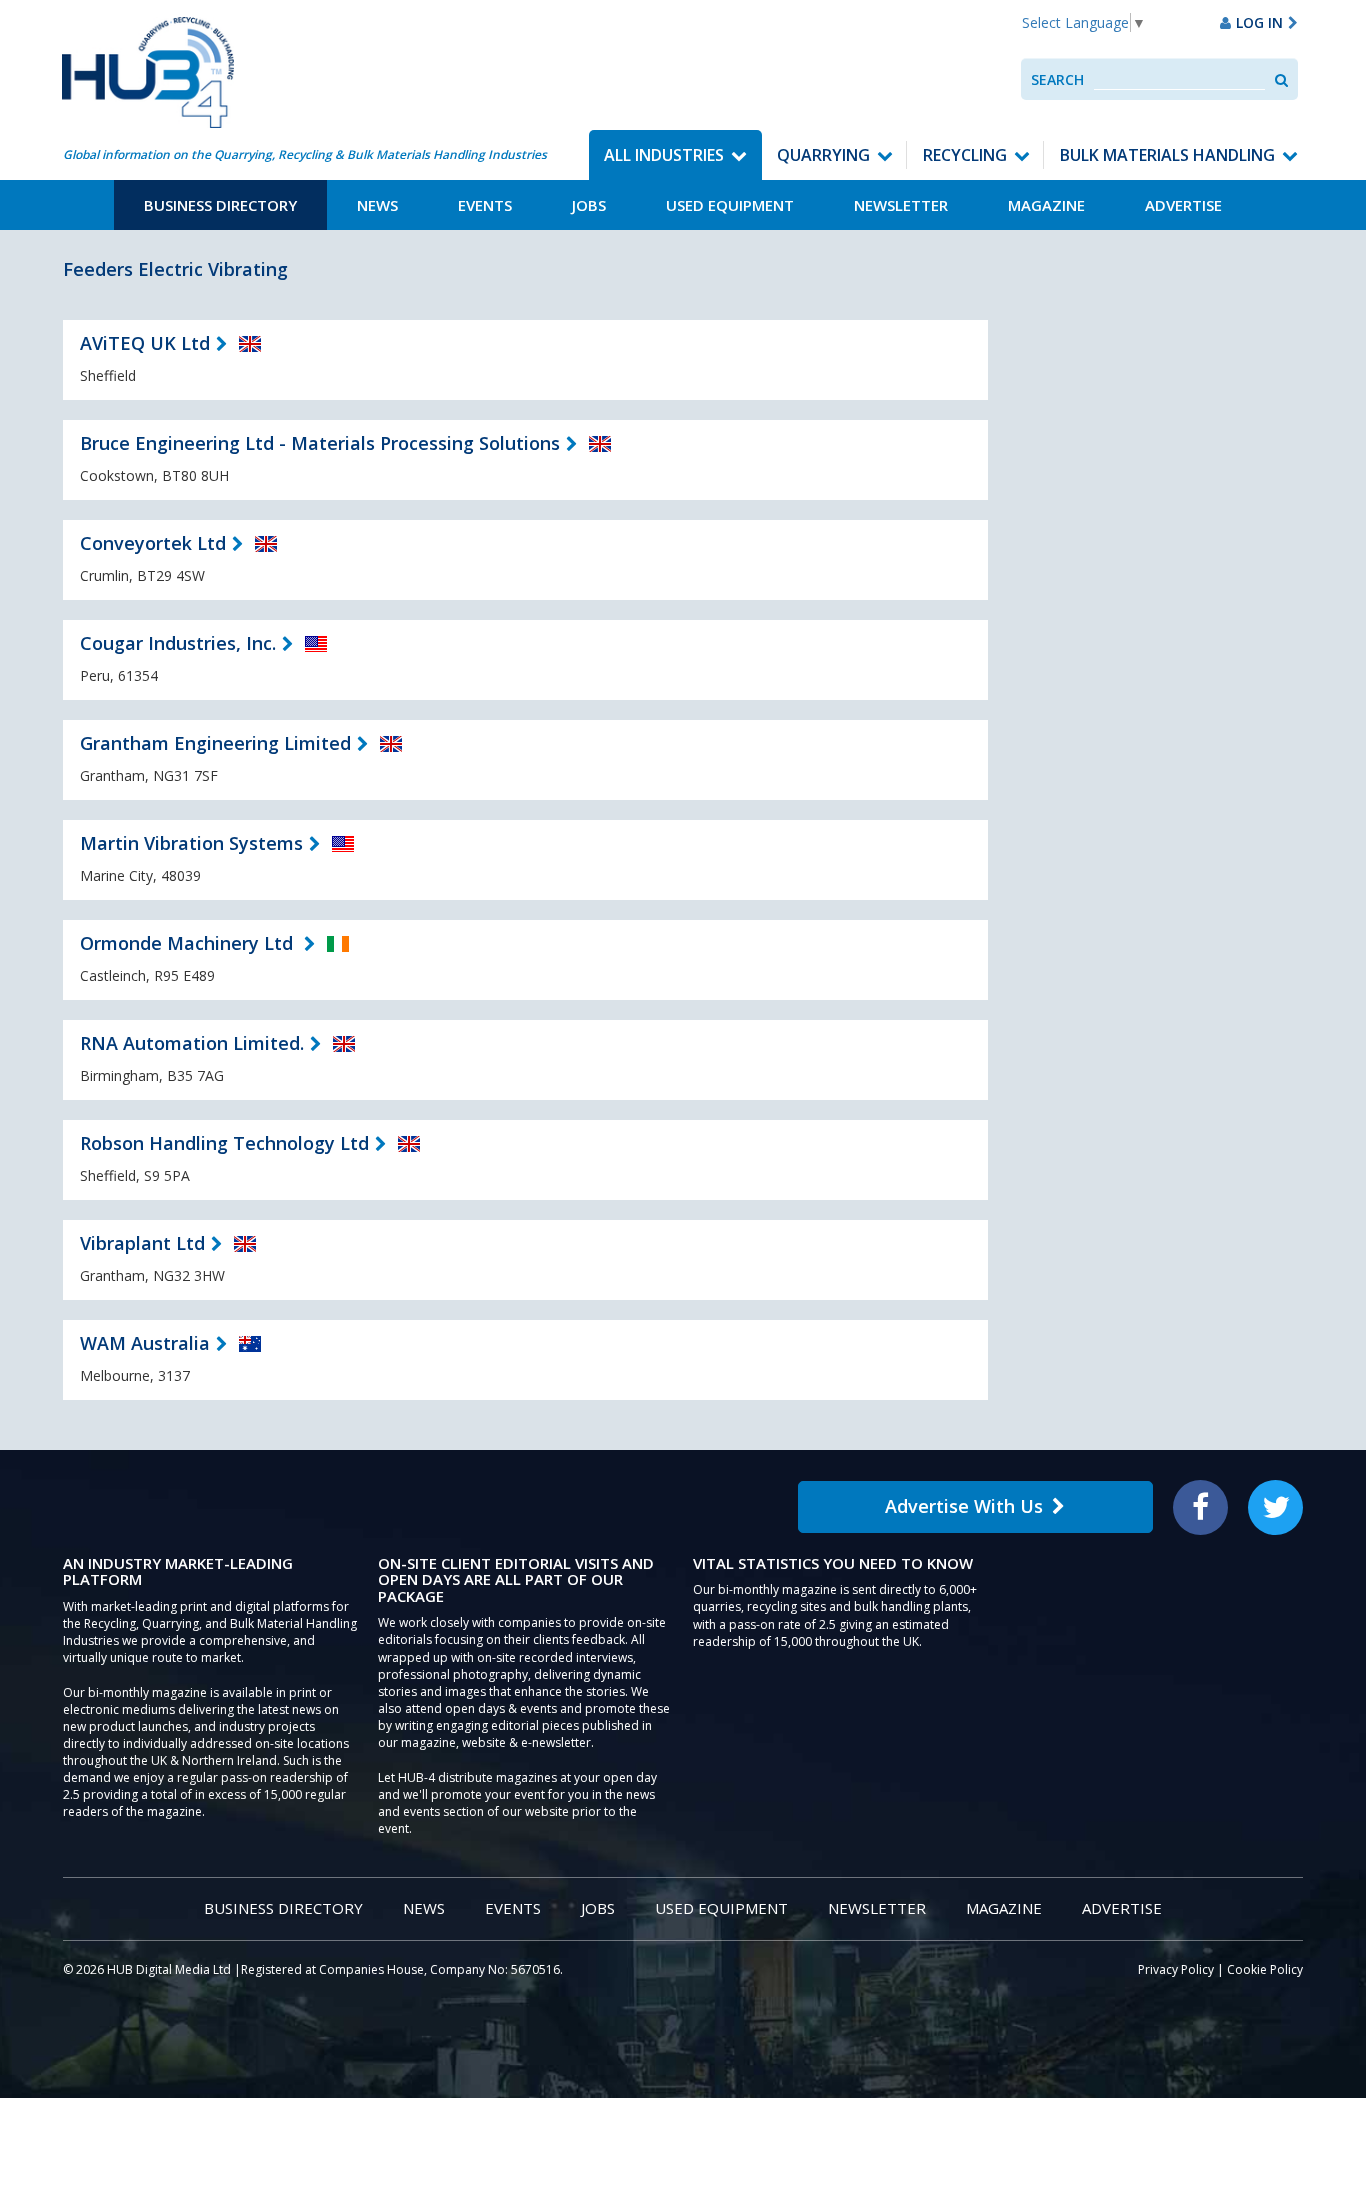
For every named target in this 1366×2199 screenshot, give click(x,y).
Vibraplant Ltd (142, 1243)
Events (485, 205)
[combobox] (1179, 79)
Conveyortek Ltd (153, 543)
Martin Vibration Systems (191, 843)
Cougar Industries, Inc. (178, 643)
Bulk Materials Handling (1167, 155)
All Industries (664, 155)
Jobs (589, 205)
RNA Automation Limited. (192, 1043)
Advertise (1183, 205)
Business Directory (220, 205)
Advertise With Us (964, 1506)
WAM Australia (145, 1343)
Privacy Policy (1176, 1969)
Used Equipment (730, 205)
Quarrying (823, 155)
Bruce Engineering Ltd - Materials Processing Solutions (320, 443)
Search (1057, 79)
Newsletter (901, 205)
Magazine (1046, 205)
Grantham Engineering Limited (215, 743)
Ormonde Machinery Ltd (189, 943)
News (377, 205)
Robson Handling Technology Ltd (224, 1143)
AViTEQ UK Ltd (145, 343)
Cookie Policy (1265, 1969)
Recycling (965, 155)
